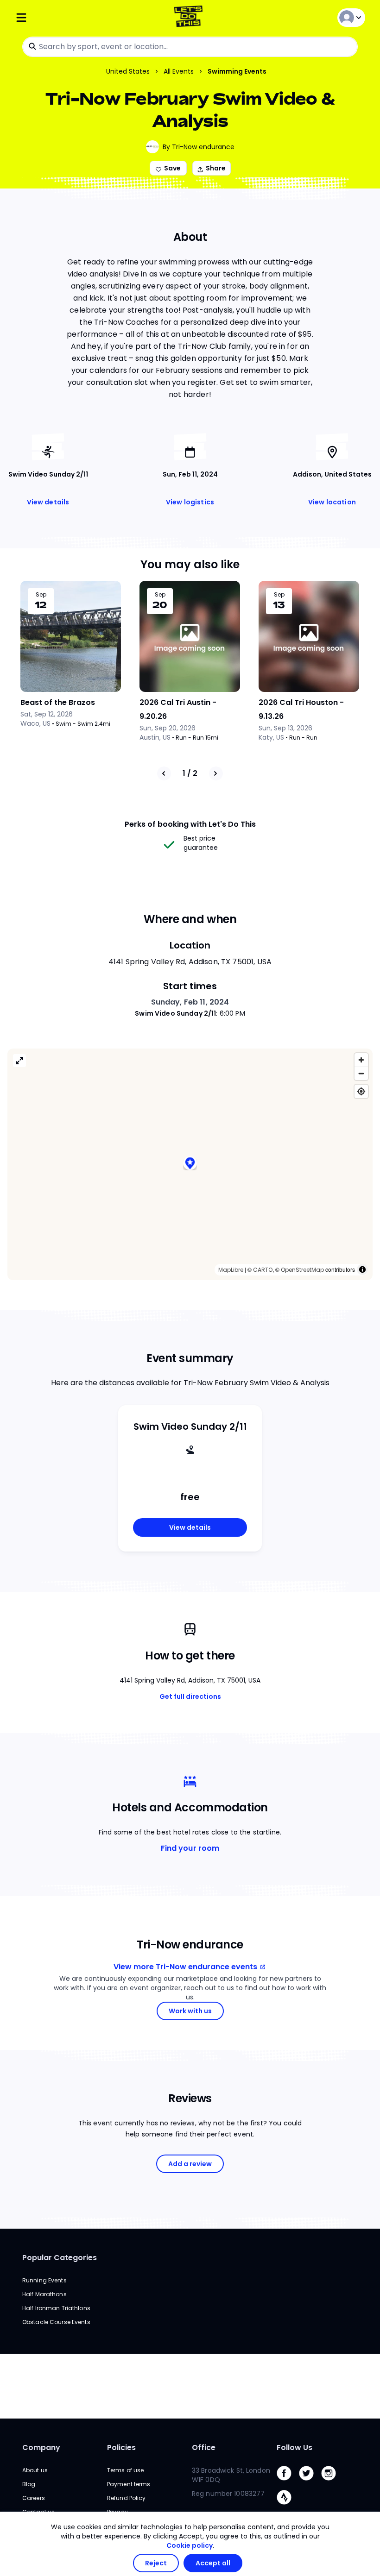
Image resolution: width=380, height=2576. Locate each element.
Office (204, 2447)
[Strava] (288, 2507)
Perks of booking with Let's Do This (190, 824)
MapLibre (231, 1270)
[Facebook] (288, 2483)
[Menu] (73, 17)
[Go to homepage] (190, 17)
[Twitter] (310, 2483)
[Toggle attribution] (362, 1269)
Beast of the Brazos (58, 702)
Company (41, 2447)
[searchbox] (190, 47)
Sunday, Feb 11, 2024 (190, 1002)
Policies (121, 2447)
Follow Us (294, 2447)
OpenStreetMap (302, 1270)
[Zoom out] (361, 1073)
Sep (41, 595)
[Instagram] (332, 2483)
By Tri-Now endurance (199, 147)
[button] (190, 1164)
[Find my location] (361, 1091)
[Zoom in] (361, 1060)
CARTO (263, 1270)
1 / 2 (190, 773)
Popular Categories (60, 2258)
